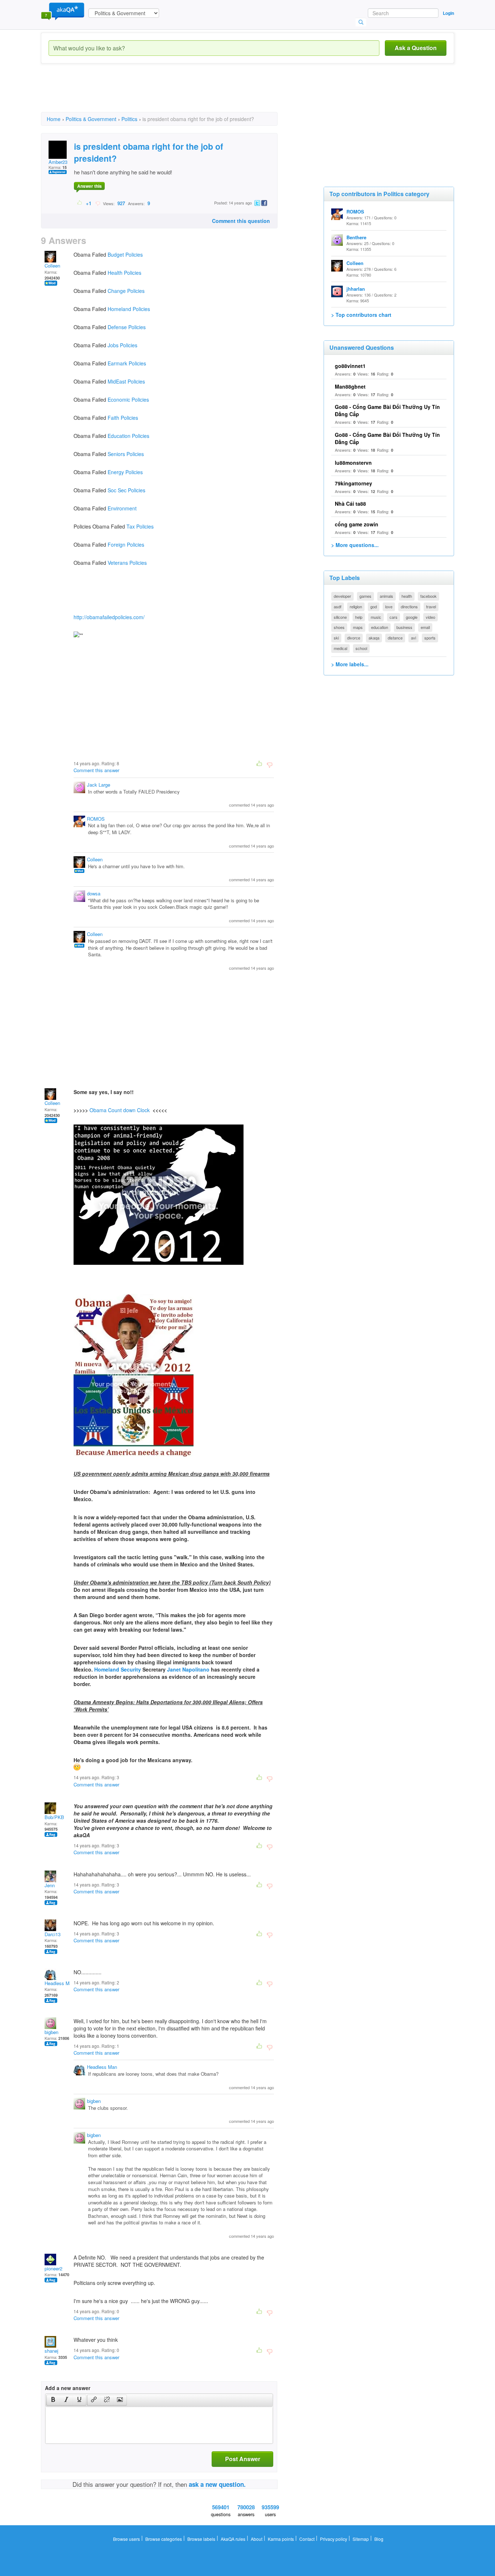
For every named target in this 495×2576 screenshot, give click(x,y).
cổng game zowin (357, 524)
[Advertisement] (173, 94)
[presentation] (53, 2400)
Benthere (356, 237)
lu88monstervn (353, 463)
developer (342, 596)
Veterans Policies (127, 563)
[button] (53, 2400)
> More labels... (350, 664)
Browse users (126, 2539)
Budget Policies (125, 254)
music (376, 617)
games (365, 596)
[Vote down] (98, 203)
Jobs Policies (122, 345)
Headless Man (60, 1983)
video (430, 617)
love (389, 606)
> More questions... (355, 545)
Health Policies (124, 273)
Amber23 (58, 162)
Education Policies (128, 436)
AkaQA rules (233, 2539)
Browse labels (201, 2539)
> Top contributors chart (361, 315)
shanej (51, 2351)
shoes (339, 627)
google (412, 617)
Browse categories (164, 2539)
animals (386, 596)
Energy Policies (125, 472)
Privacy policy (334, 2539)
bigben (51, 2032)
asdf (338, 606)
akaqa (374, 638)
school (361, 648)
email (425, 627)
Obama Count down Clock (120, 1110)
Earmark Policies (127, 363)
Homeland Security (118, 1669)
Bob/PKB (54, 1817)
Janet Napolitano (188, 1669)
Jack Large (99, 785)
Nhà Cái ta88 (350, 504)
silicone (340, 617)
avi (413, 638)
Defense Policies (127, 327)
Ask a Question (416, 48)
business (404, 627)
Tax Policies (140, 526)
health (407, 596)
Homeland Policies (129, 309)
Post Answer (243, 2459)
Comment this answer (96, 770)
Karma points (281, 2539)
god (374, 606)
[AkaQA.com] (63, 11)
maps (358, 627)
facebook (429, 596)
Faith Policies (123, 418)
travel (431, 606)
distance (395, 638)
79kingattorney (353, 483)
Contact (307, 2539)
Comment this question (241, 221)
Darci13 (53, 1934)
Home (54, 119)
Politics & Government (91, 119)
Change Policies (126, 291)
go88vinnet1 (350, 366)
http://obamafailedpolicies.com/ (109, 617)
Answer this (90, 186)
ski (336, 638)
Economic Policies (128, 399)
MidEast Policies (126, 381)
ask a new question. (217, 2484)
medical (340, 648)
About (257, 2539)
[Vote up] (80, 203)
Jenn (50, 1885)
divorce (354, 638)
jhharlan (356, 289)
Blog (379, 2539)
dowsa (94, 893)
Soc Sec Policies (126, 490)
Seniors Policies (126, 454)
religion (356, 606)
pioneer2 (53, 2268)
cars (394, 617)
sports (430, 638)
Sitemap (361, 2539)
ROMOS (96, 819)
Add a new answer (68, 2388)
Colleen (52, 266)
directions (409, 606)
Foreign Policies (126, 544)
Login (448, 13)
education (380, 627)
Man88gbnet (350, 386)
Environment (122, 508)
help (359, 617)
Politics (129, 119)
